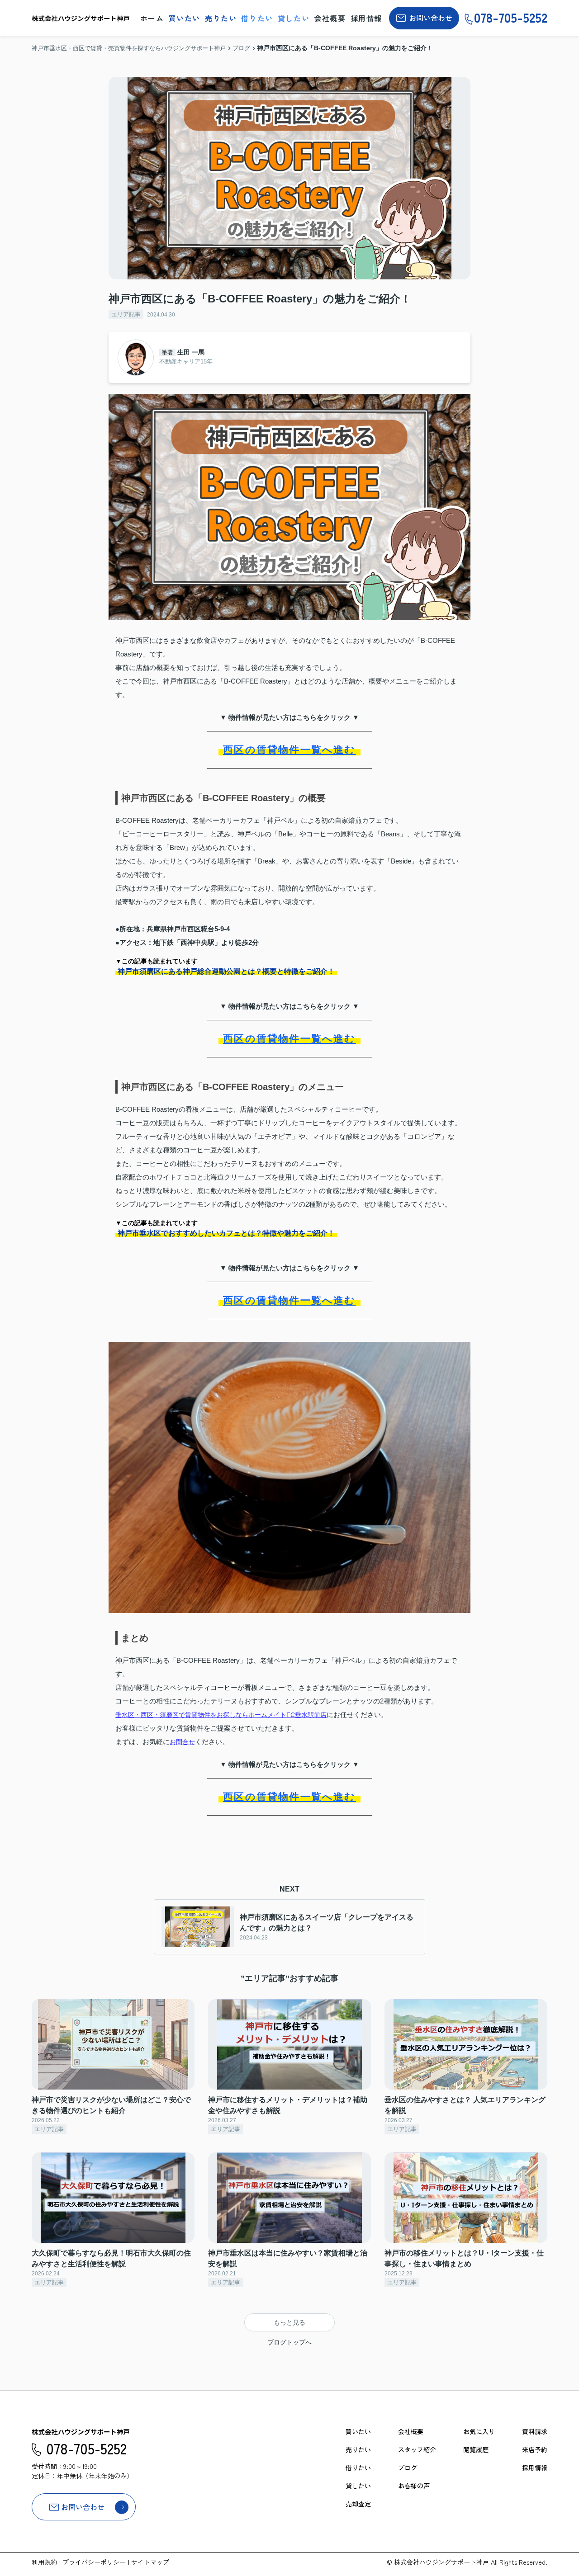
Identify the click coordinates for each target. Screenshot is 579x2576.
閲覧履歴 (476, 2449)
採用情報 (366, 18)
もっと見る (289, 2322)
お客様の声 (414, 2486)
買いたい (185, 18)
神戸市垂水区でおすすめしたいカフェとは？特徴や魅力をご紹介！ (226, 1233)
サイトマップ (150, 2562)
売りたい (221, 18)
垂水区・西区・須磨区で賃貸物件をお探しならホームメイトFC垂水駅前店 (221, 1715)
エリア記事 (126, 314)
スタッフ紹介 (417, 2449)
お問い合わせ (431, 18)
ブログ (408, 2467)
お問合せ (182, 1742)
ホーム (152, 18)
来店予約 (535, 2449)
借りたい (257, 18)
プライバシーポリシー (94, 2562)
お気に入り (479, 2431)
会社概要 (330, 18)
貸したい (294, 18)
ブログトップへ (289, 2342)
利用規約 (44, 2562)
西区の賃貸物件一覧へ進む (289, 750)
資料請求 (535, 2431)
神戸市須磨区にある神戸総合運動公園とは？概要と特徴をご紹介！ (226, 971)
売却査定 (358, 2504)
